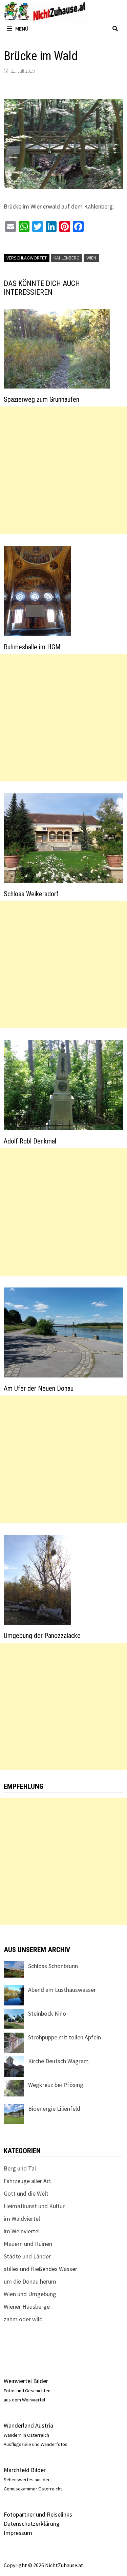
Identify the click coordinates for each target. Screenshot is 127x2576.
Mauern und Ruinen (28, 2244)
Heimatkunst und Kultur (34, 2206)
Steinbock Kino (47, 2013)
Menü (22, 29)
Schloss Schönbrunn (53, 1966)
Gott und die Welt (26, 2193)
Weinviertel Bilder (26, 2381)
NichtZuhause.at (64, 2565)
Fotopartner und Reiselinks (38, 2514)
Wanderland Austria (28, 2425)
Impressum (18, 2533)
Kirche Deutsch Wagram (58, 2061)
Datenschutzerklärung (32, 2524)
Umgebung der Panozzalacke (42, 1636)
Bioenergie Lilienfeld (54, 2109)
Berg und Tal (20, 2168)
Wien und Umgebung (30, 2294)
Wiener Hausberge (27, 2307)
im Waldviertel (22, 2219)
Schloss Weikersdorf (31, 894)
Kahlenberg (67, 258)
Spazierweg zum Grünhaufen (41, 399)
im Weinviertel (22, 2231)
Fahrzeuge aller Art (27, 2181)
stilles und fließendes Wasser (40, 2269)
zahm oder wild (23, 2319)
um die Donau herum (30, 2281)
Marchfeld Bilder (25, 2470)
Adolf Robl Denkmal (30, 1141)
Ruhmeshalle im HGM (32, 647)
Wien (91, 258)
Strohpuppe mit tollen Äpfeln (65, 2037)
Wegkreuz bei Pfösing (56, 2085)
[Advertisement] (63, 470)
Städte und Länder (27, 2256)
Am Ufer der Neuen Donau (39, 1388)
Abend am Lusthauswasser (62, 1990)
